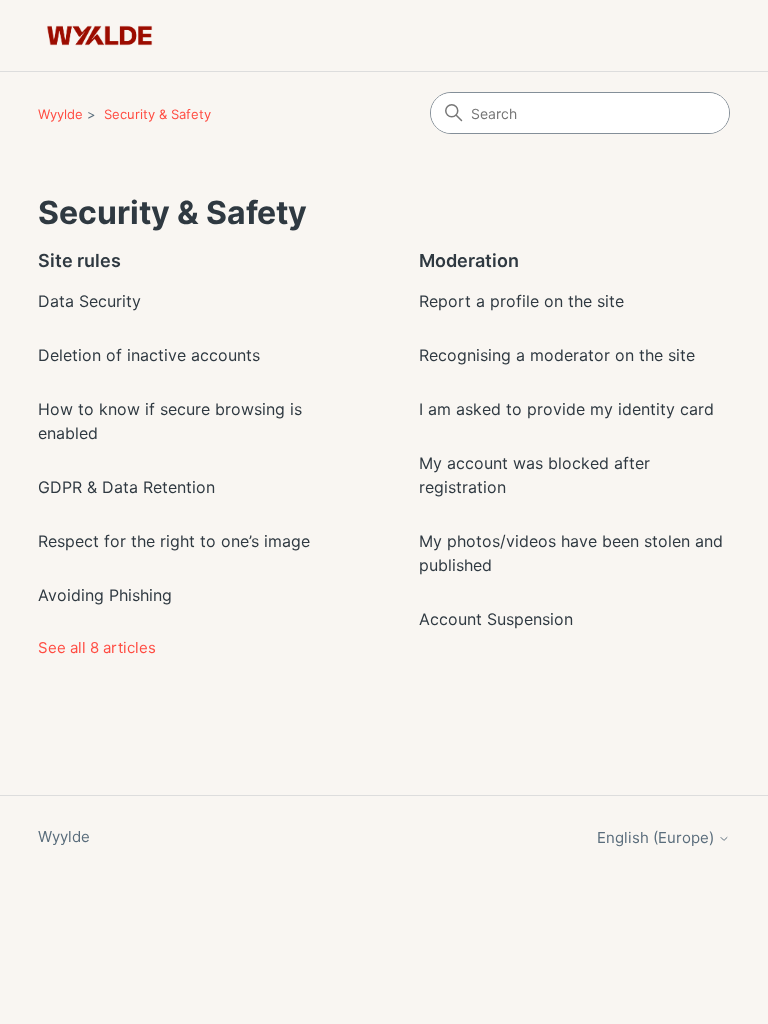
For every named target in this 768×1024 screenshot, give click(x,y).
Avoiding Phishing (105, 595)
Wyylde (60, 114)
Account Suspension (496, 619)
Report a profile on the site (521, 301)
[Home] (99, 35)
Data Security (89, 301)
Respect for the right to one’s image (174, 541)
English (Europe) (657, 837)
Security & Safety (157, 114)
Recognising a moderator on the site (557, 355)
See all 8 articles (97, 647)
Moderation (469, 260)
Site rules (79, 260)
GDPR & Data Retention (126, 487)
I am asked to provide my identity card (566, 409)
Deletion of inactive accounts (149, 355)
